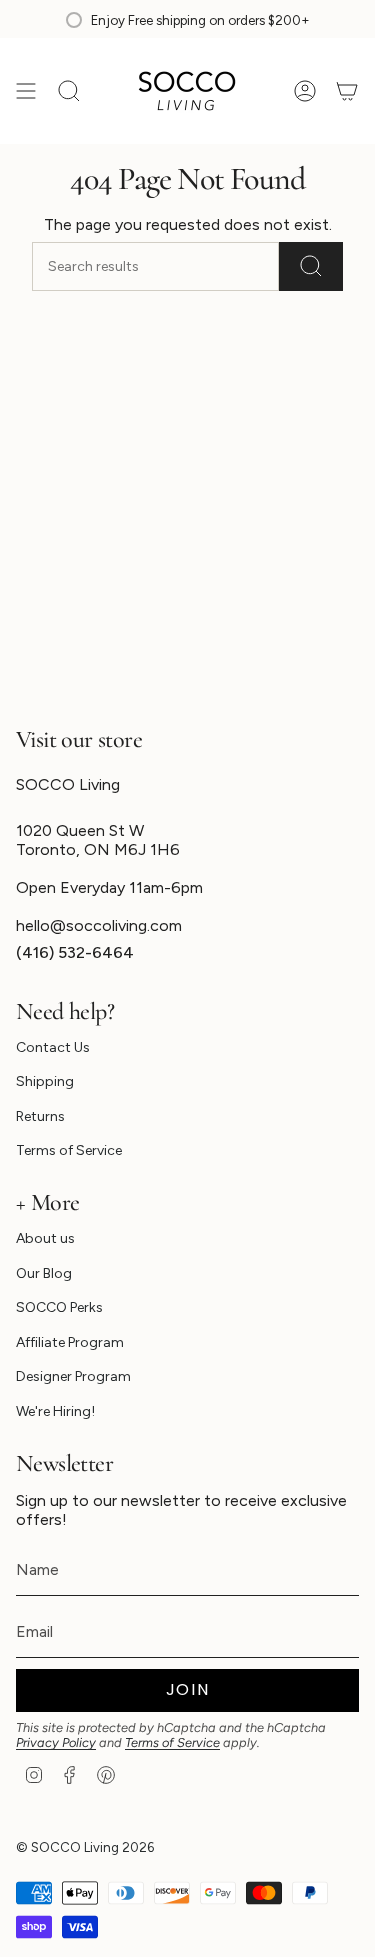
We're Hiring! (55, 1411)
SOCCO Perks (59, 1307)
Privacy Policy (56, 1742)
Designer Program (73, 1376)
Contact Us (53, 1047)
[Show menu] (26, 91)
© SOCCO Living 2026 (85, 1847)
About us (45, 1238)
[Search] (311, 266)
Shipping (45, 1081)
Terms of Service (69, 1150)
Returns (40, 1116)
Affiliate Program (70, 1342)
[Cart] (347, 91)
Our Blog (44, 1273)
